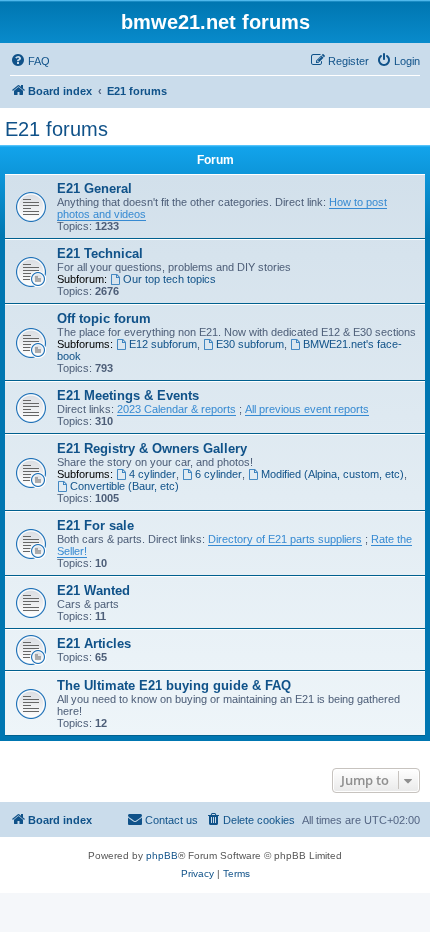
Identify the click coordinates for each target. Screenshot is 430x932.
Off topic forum (104, 318)
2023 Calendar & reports (176, 409)
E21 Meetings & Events (128, 395)
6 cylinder (218, 474)
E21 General (94, 188)
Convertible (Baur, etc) (124, 486)
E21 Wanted (93, 590)
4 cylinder (152, 474)
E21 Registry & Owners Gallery (152, 448)
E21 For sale (95, 525)
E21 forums (56, 129)
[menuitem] (30, 61)
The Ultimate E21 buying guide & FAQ (174, 685)
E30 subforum (250, 344)
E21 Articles (94, 643)
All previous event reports (307, 409)
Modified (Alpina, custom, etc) (332, 474)
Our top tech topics (169, 279)
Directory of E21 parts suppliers (285, 539)
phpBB (162, 855)
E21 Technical (100, 253)
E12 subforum (163, 344)
